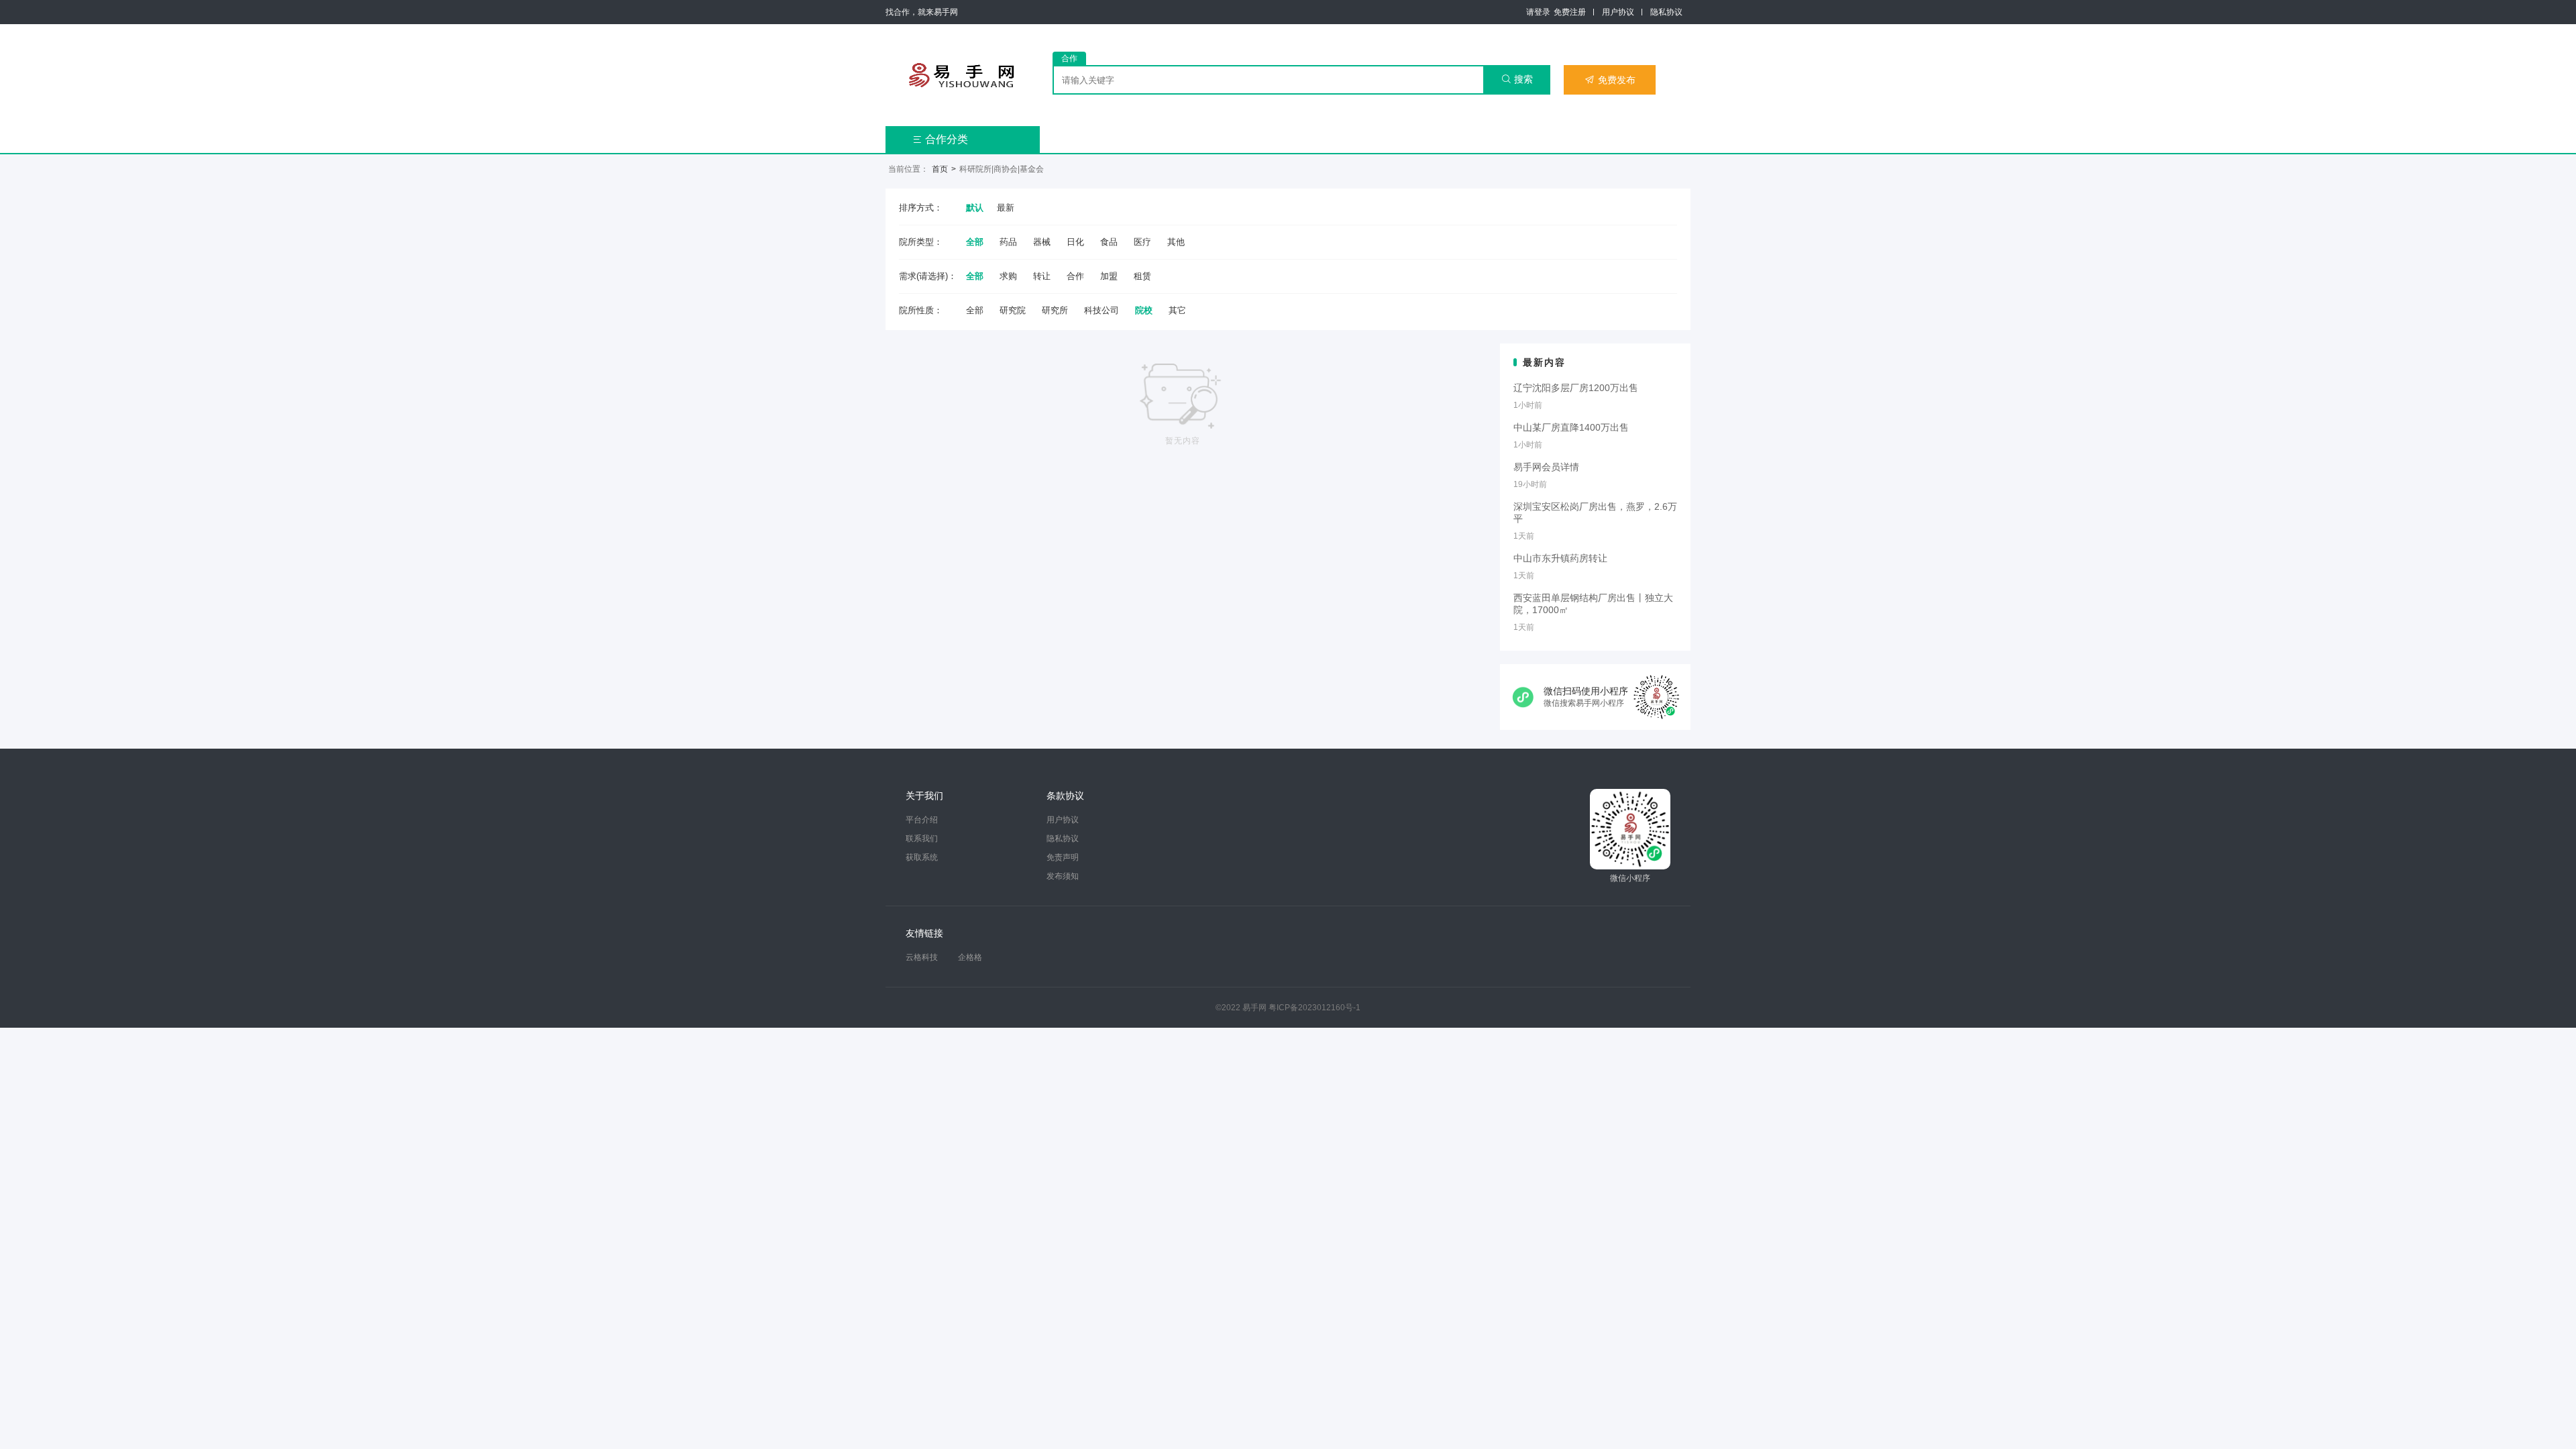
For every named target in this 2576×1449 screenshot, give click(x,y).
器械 (1042, 242)
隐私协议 (1666, 12)
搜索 (1517, 79)
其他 (1176, 242)
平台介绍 (922, 820)
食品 (1109, 242)
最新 (1006, 208)
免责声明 (1063, 857)
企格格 (970, 957)
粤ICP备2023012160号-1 (1314, 1008)
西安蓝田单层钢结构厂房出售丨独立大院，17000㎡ (1593, 604)
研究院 (1013, 310)
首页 (940, 169)
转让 (1042, 276)
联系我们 (922, 839)
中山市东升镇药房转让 (1560, 558)
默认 (975, 208)
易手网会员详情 (1546, 467)
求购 (1008, 276)
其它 (1177, 310)
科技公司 (1102, 310)
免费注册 (1570, 12)
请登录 (1538, 12)
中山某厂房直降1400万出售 (1571, 427)
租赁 (1142, 276)
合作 (1075, 276)
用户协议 (1618, 12)
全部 (975, 242)
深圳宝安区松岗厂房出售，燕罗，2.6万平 (1595, 513)
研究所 (1055, 310)
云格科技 (922, 957)
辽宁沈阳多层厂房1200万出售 (1576, 388)
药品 (1008, 242)
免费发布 (1610, 80)
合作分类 (940, 139)
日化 (1075, 242)
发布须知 (1063, 876)
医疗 (1142, 242)
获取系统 (922, 857)
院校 (1144, 310)
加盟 (1109, 276)
